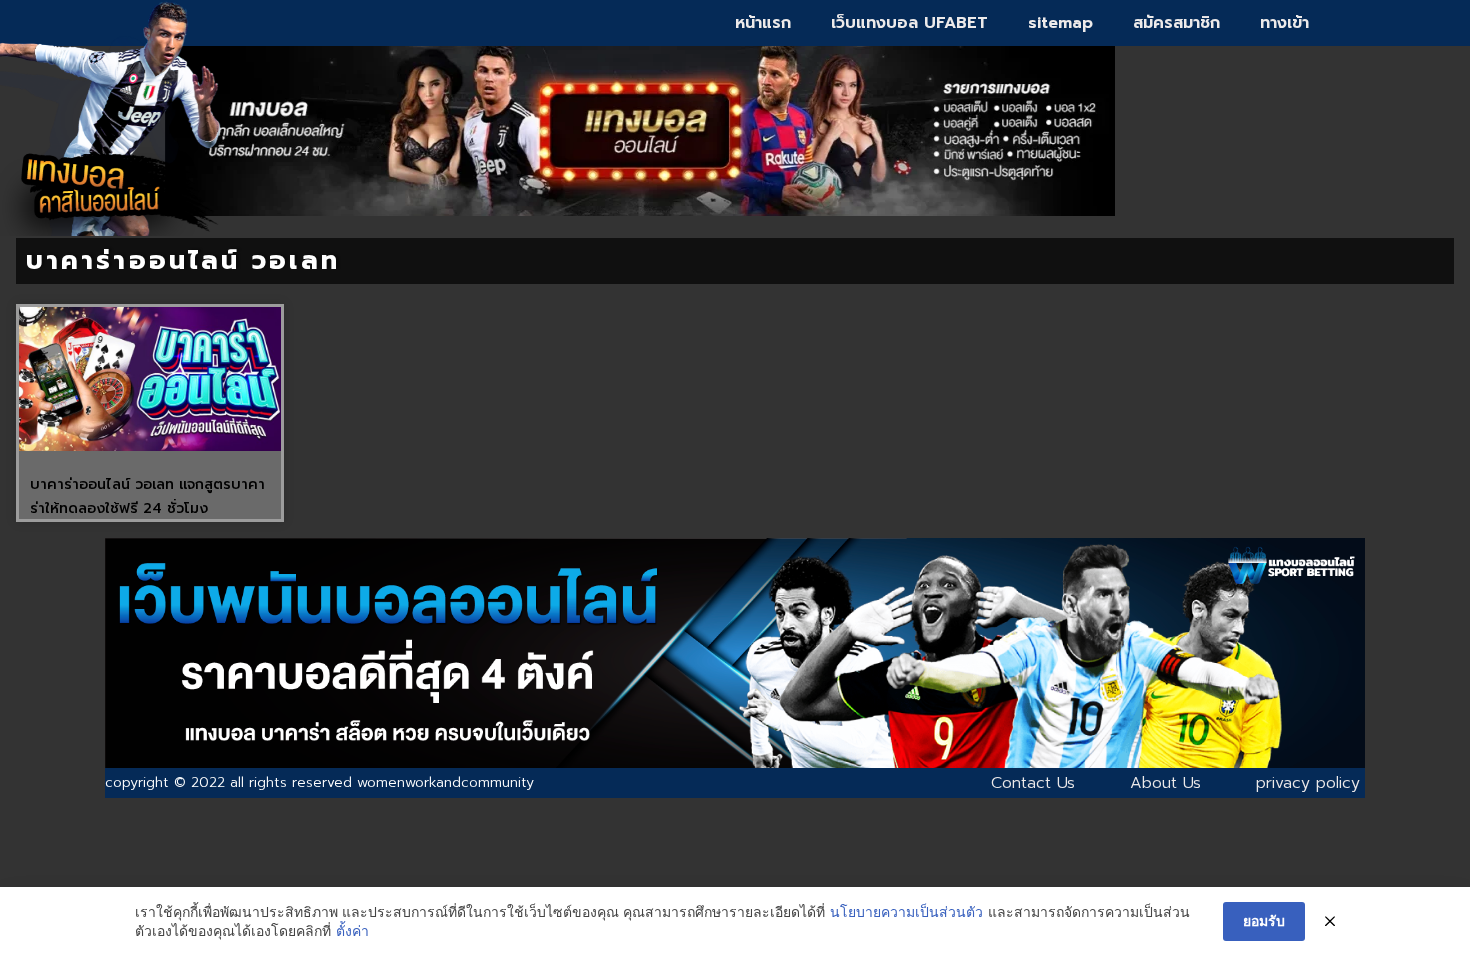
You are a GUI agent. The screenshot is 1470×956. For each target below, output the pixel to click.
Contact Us (1033, 783)
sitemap (1060, 23)
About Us (1165, 783)
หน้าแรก (763, 23)
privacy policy (1308, 783)
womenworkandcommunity (445, 782)
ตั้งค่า (352, 930)
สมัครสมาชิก (1176, 23)
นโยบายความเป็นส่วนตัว (906, 911)
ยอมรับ (1264, 920)
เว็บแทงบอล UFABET (909, 23)
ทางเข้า (1284, 23)
